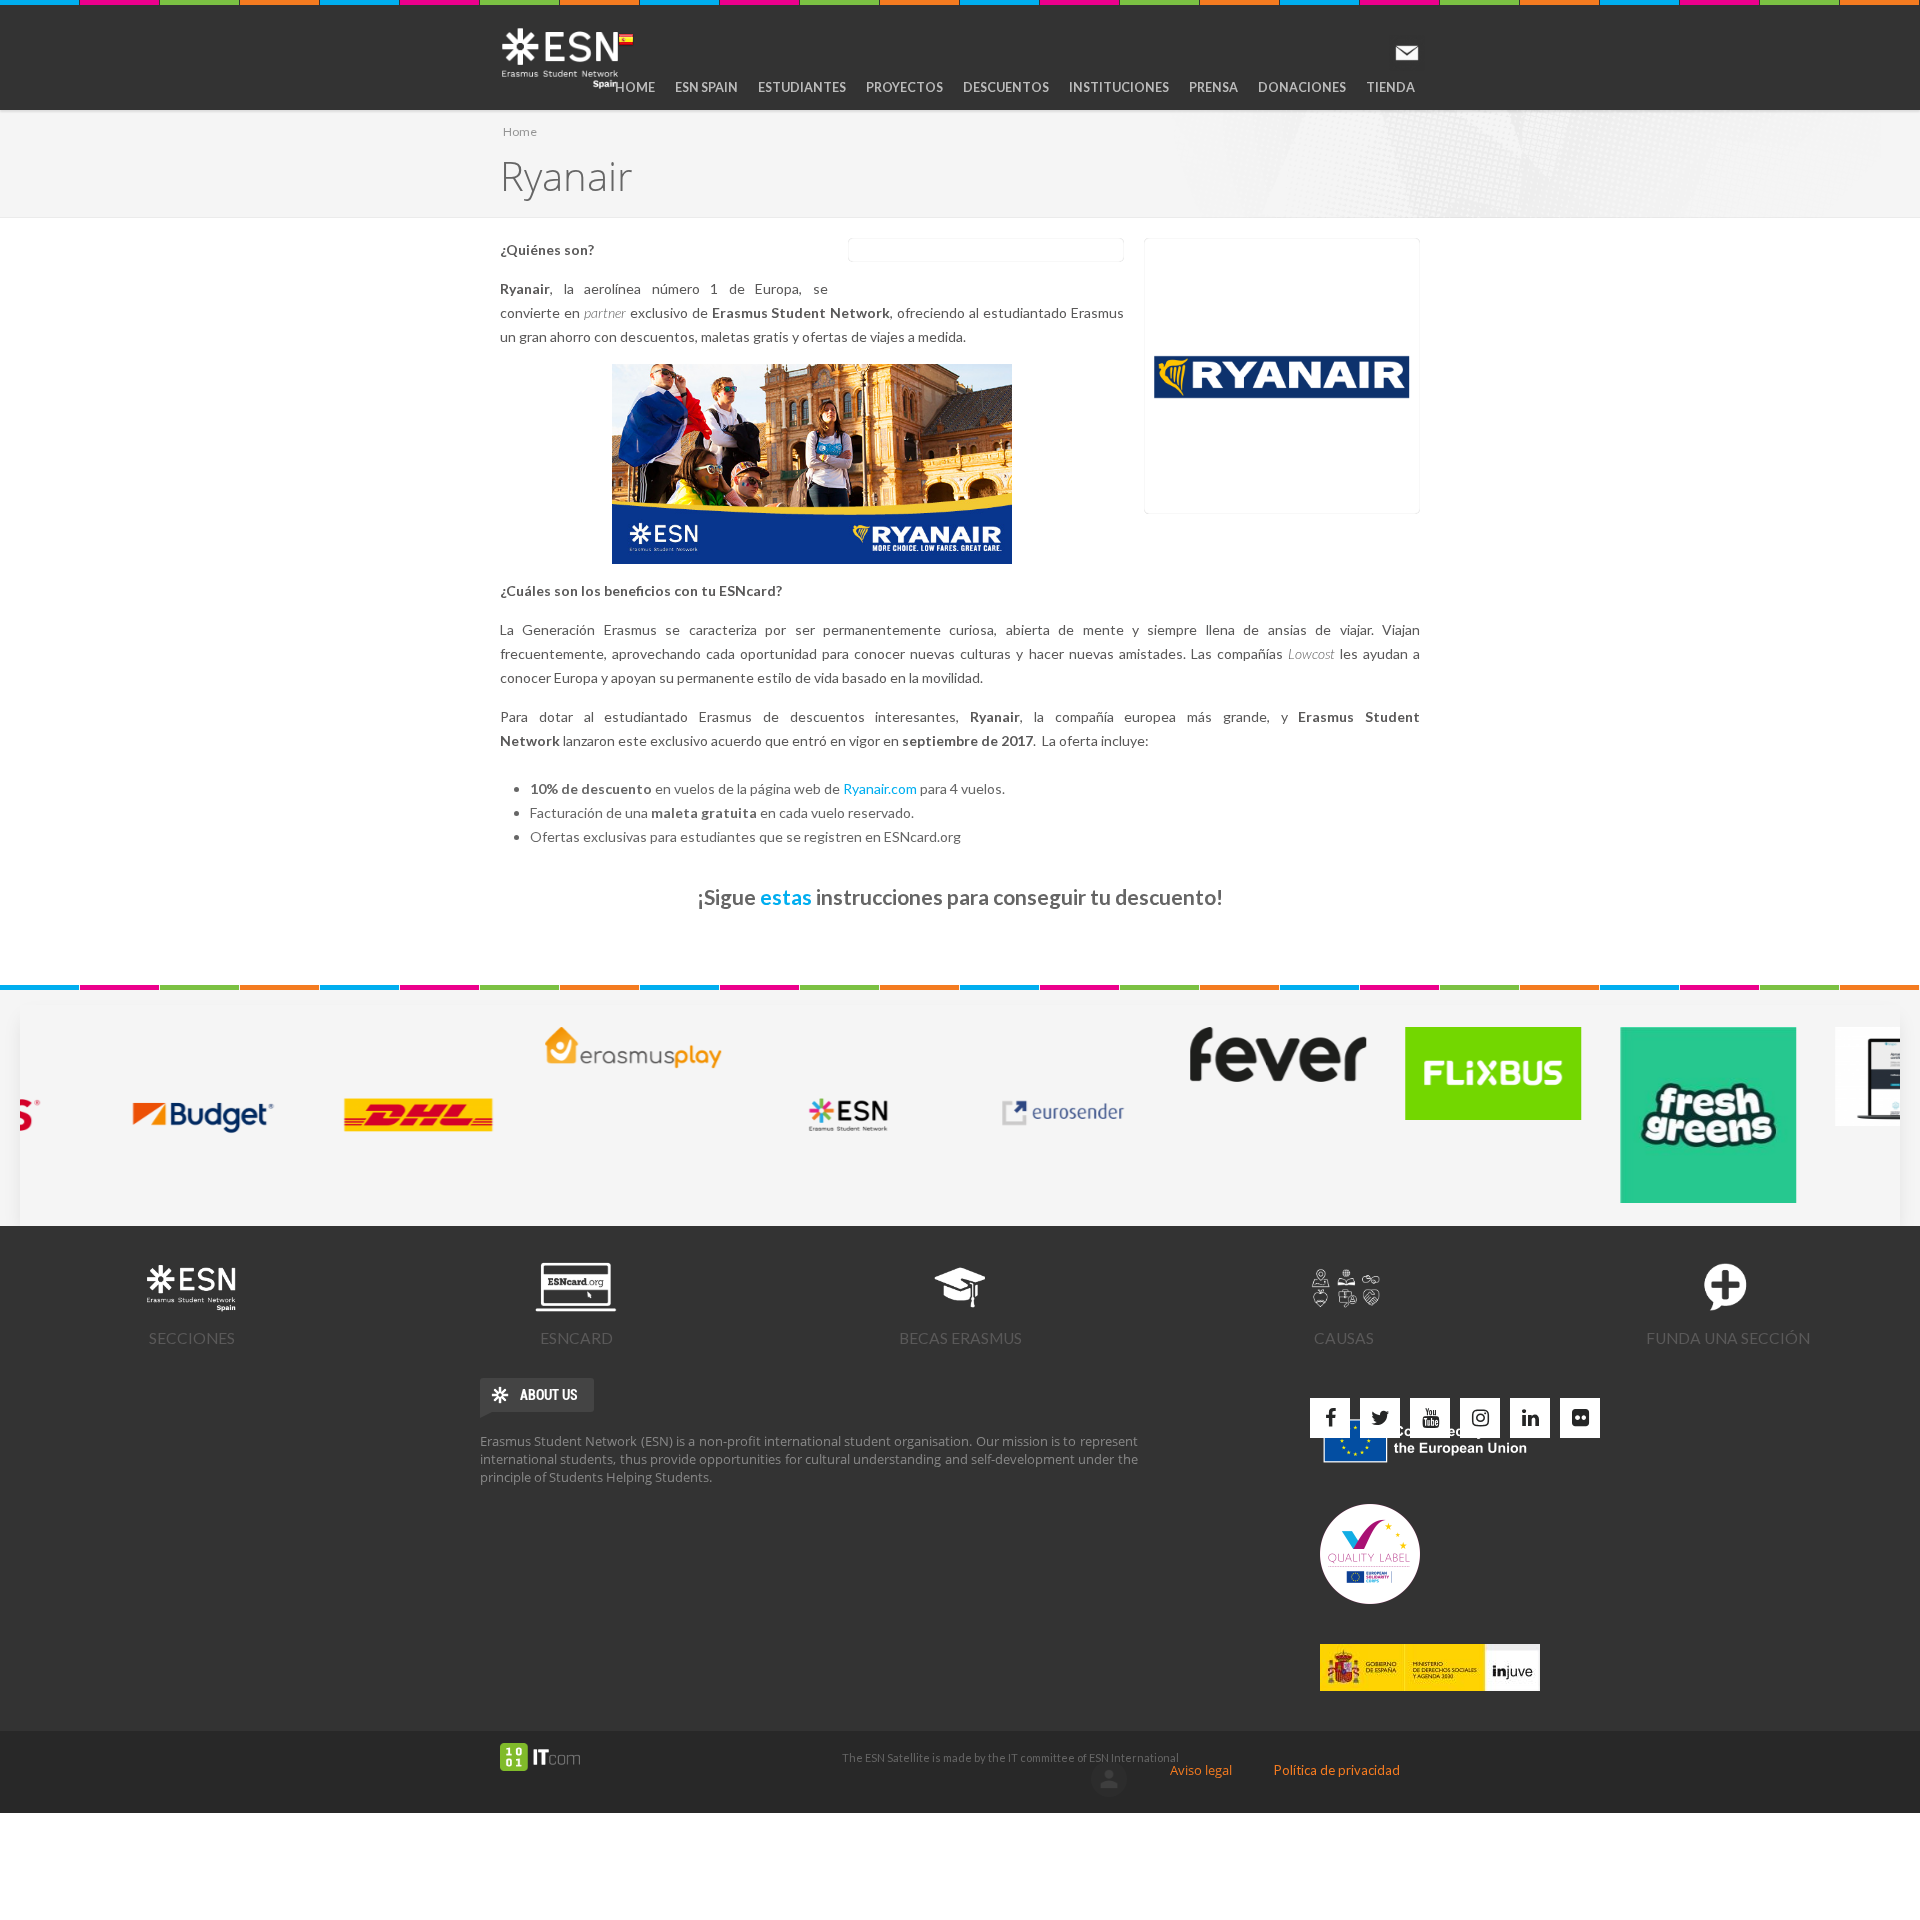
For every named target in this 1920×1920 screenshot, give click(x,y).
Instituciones (1119, 87)
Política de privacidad (1337, 1770)
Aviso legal (1201, 1770)
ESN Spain (706, 87)
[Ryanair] (1282, 376)
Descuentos (1006, 87)
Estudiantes (802, 87)
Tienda (1390, 87)
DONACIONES (1302, 87)
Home (635, 87)
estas (786, 896)
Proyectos (904, 87)
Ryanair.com (880, 788)
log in (1109, 1779)
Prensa (1213, 87)
